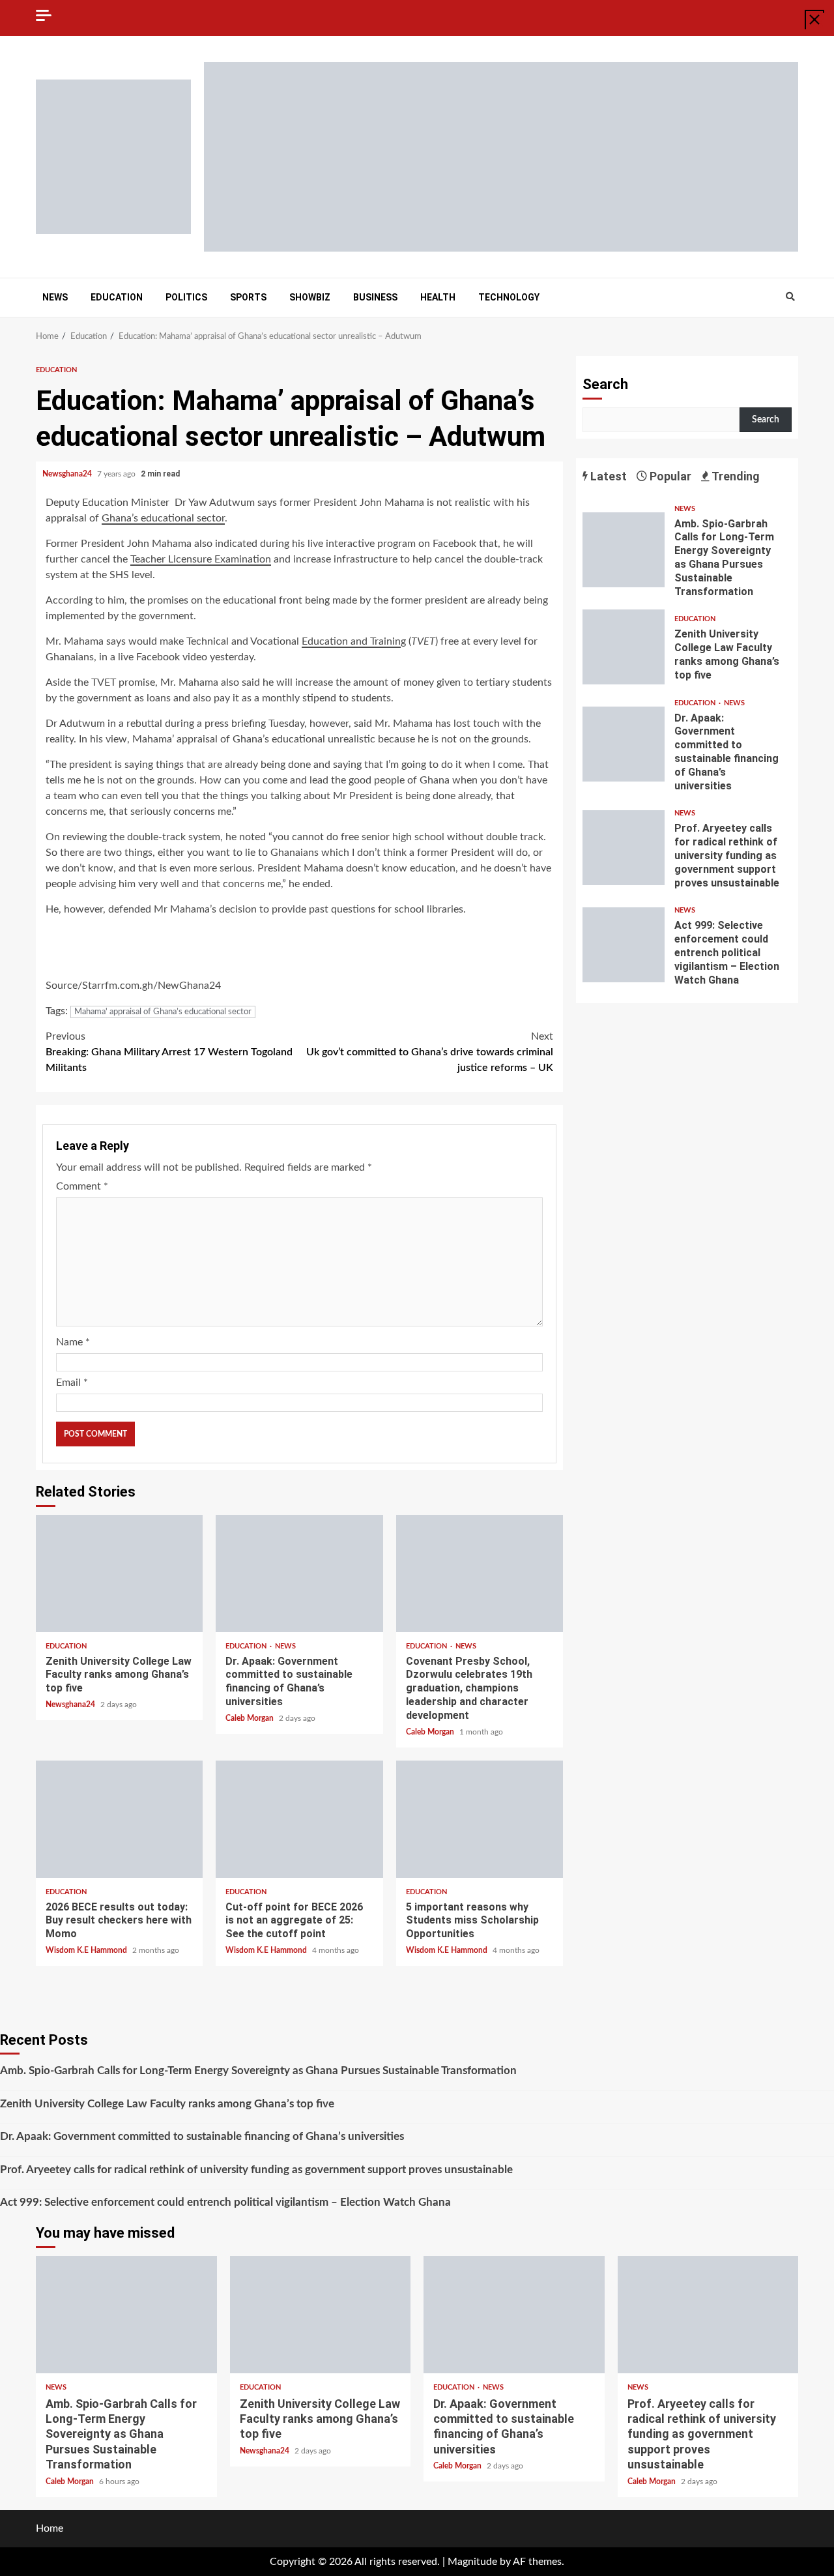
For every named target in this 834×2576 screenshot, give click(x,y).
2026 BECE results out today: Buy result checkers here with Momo (119, 1819)
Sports (248, 297)
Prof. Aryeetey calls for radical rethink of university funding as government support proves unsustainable (624, 848)
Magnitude (472, 2562)
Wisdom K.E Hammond (87, 1950)
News (55, 297)
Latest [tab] (607, 476)
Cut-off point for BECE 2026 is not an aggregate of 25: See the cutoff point (299, 1819)
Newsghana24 (68, 474)
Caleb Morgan (251, 1718)
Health (438, 297)
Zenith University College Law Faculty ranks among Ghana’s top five (119, 1573)
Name (73, 1342)
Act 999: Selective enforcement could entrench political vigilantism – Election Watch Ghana (624, 945)
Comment (82, 1186)
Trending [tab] (735, 476)
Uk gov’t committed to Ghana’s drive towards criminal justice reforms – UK (430, 1052)
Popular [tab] (669, 476)
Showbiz (310, 297)
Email (72, 1383)
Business (375, 297)
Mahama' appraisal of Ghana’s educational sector (163, 1012)
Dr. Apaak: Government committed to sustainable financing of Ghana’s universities (299, 1573)
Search (605, 384)
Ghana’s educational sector (163, 518)
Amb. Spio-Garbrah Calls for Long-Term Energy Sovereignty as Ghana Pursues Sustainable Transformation (624, 550)
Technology (509, 297)
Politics (186, 297)
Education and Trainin (351, 641)
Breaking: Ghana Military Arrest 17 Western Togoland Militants (169, 1052)
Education (117, 297)
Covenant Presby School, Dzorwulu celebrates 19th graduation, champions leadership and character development (480, 1573)
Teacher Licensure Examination (201, 559)
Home (50, 2528)
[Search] (790, 297)
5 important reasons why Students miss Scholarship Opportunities (480, 1819)
